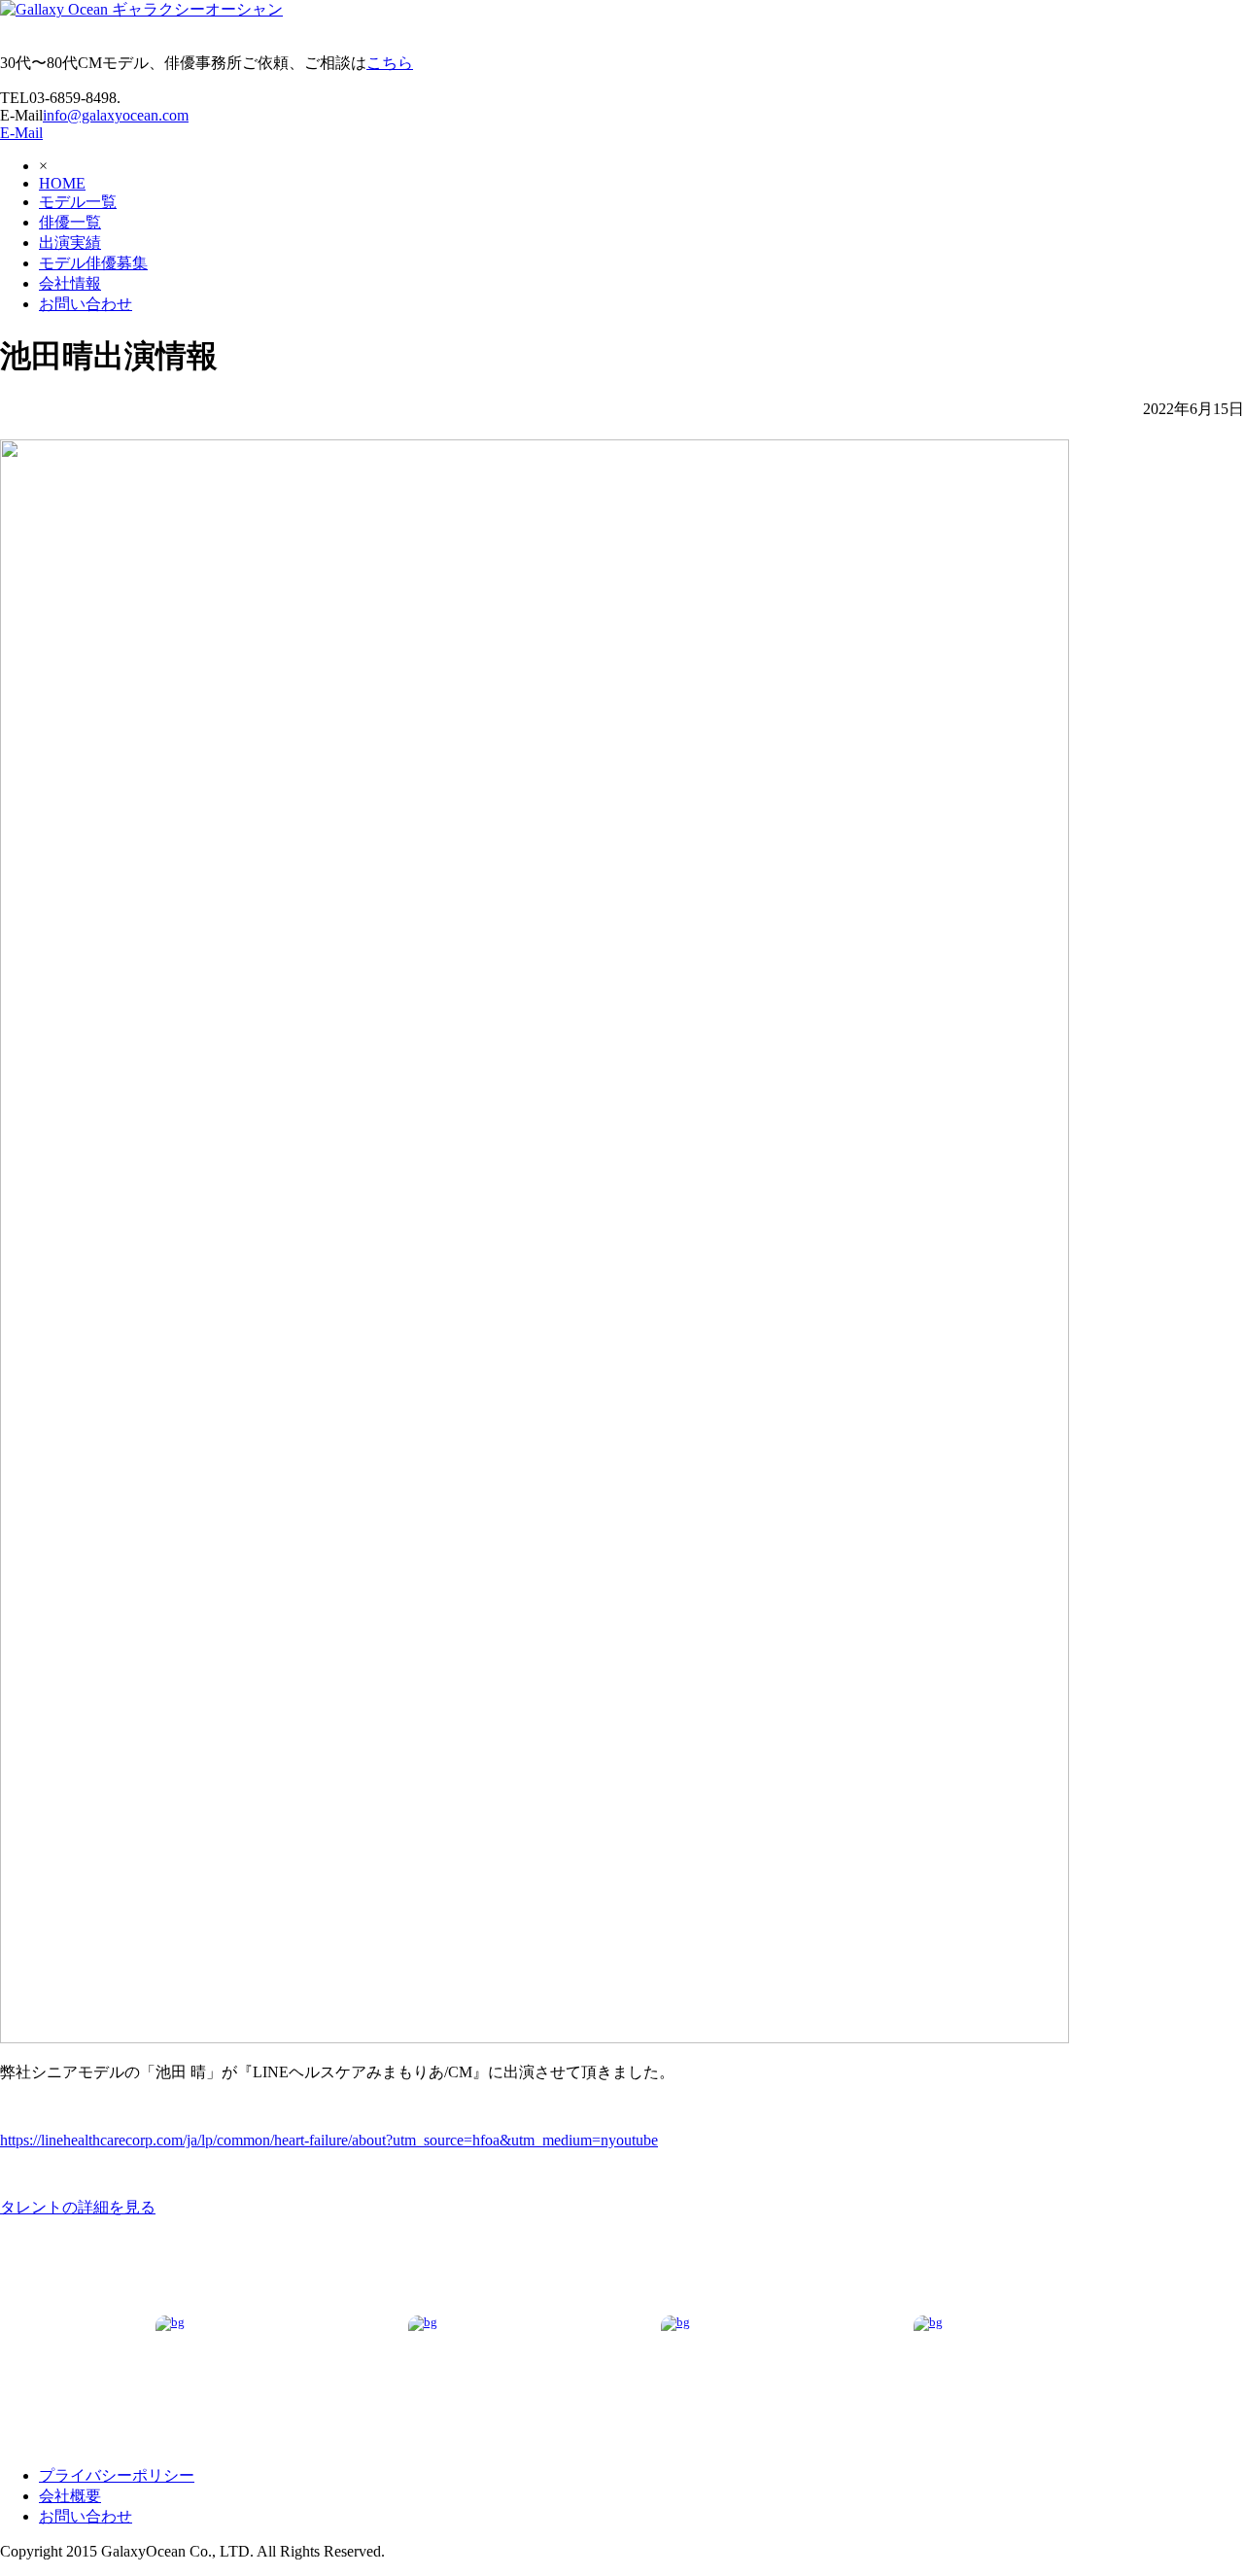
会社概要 (70, 2496)
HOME (62, 183)
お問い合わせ (86, 304)
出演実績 (70, 243)
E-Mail (21, 133)
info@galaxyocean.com (116, 115)
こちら (390, 63)
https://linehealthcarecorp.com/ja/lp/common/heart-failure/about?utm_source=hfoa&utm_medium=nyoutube (329, 2140)
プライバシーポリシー (117, 2475)
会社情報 (70, 283)
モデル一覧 (78, 202)
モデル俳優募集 (93, 263)
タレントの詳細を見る (78, 2207)
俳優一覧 (70, 222)
